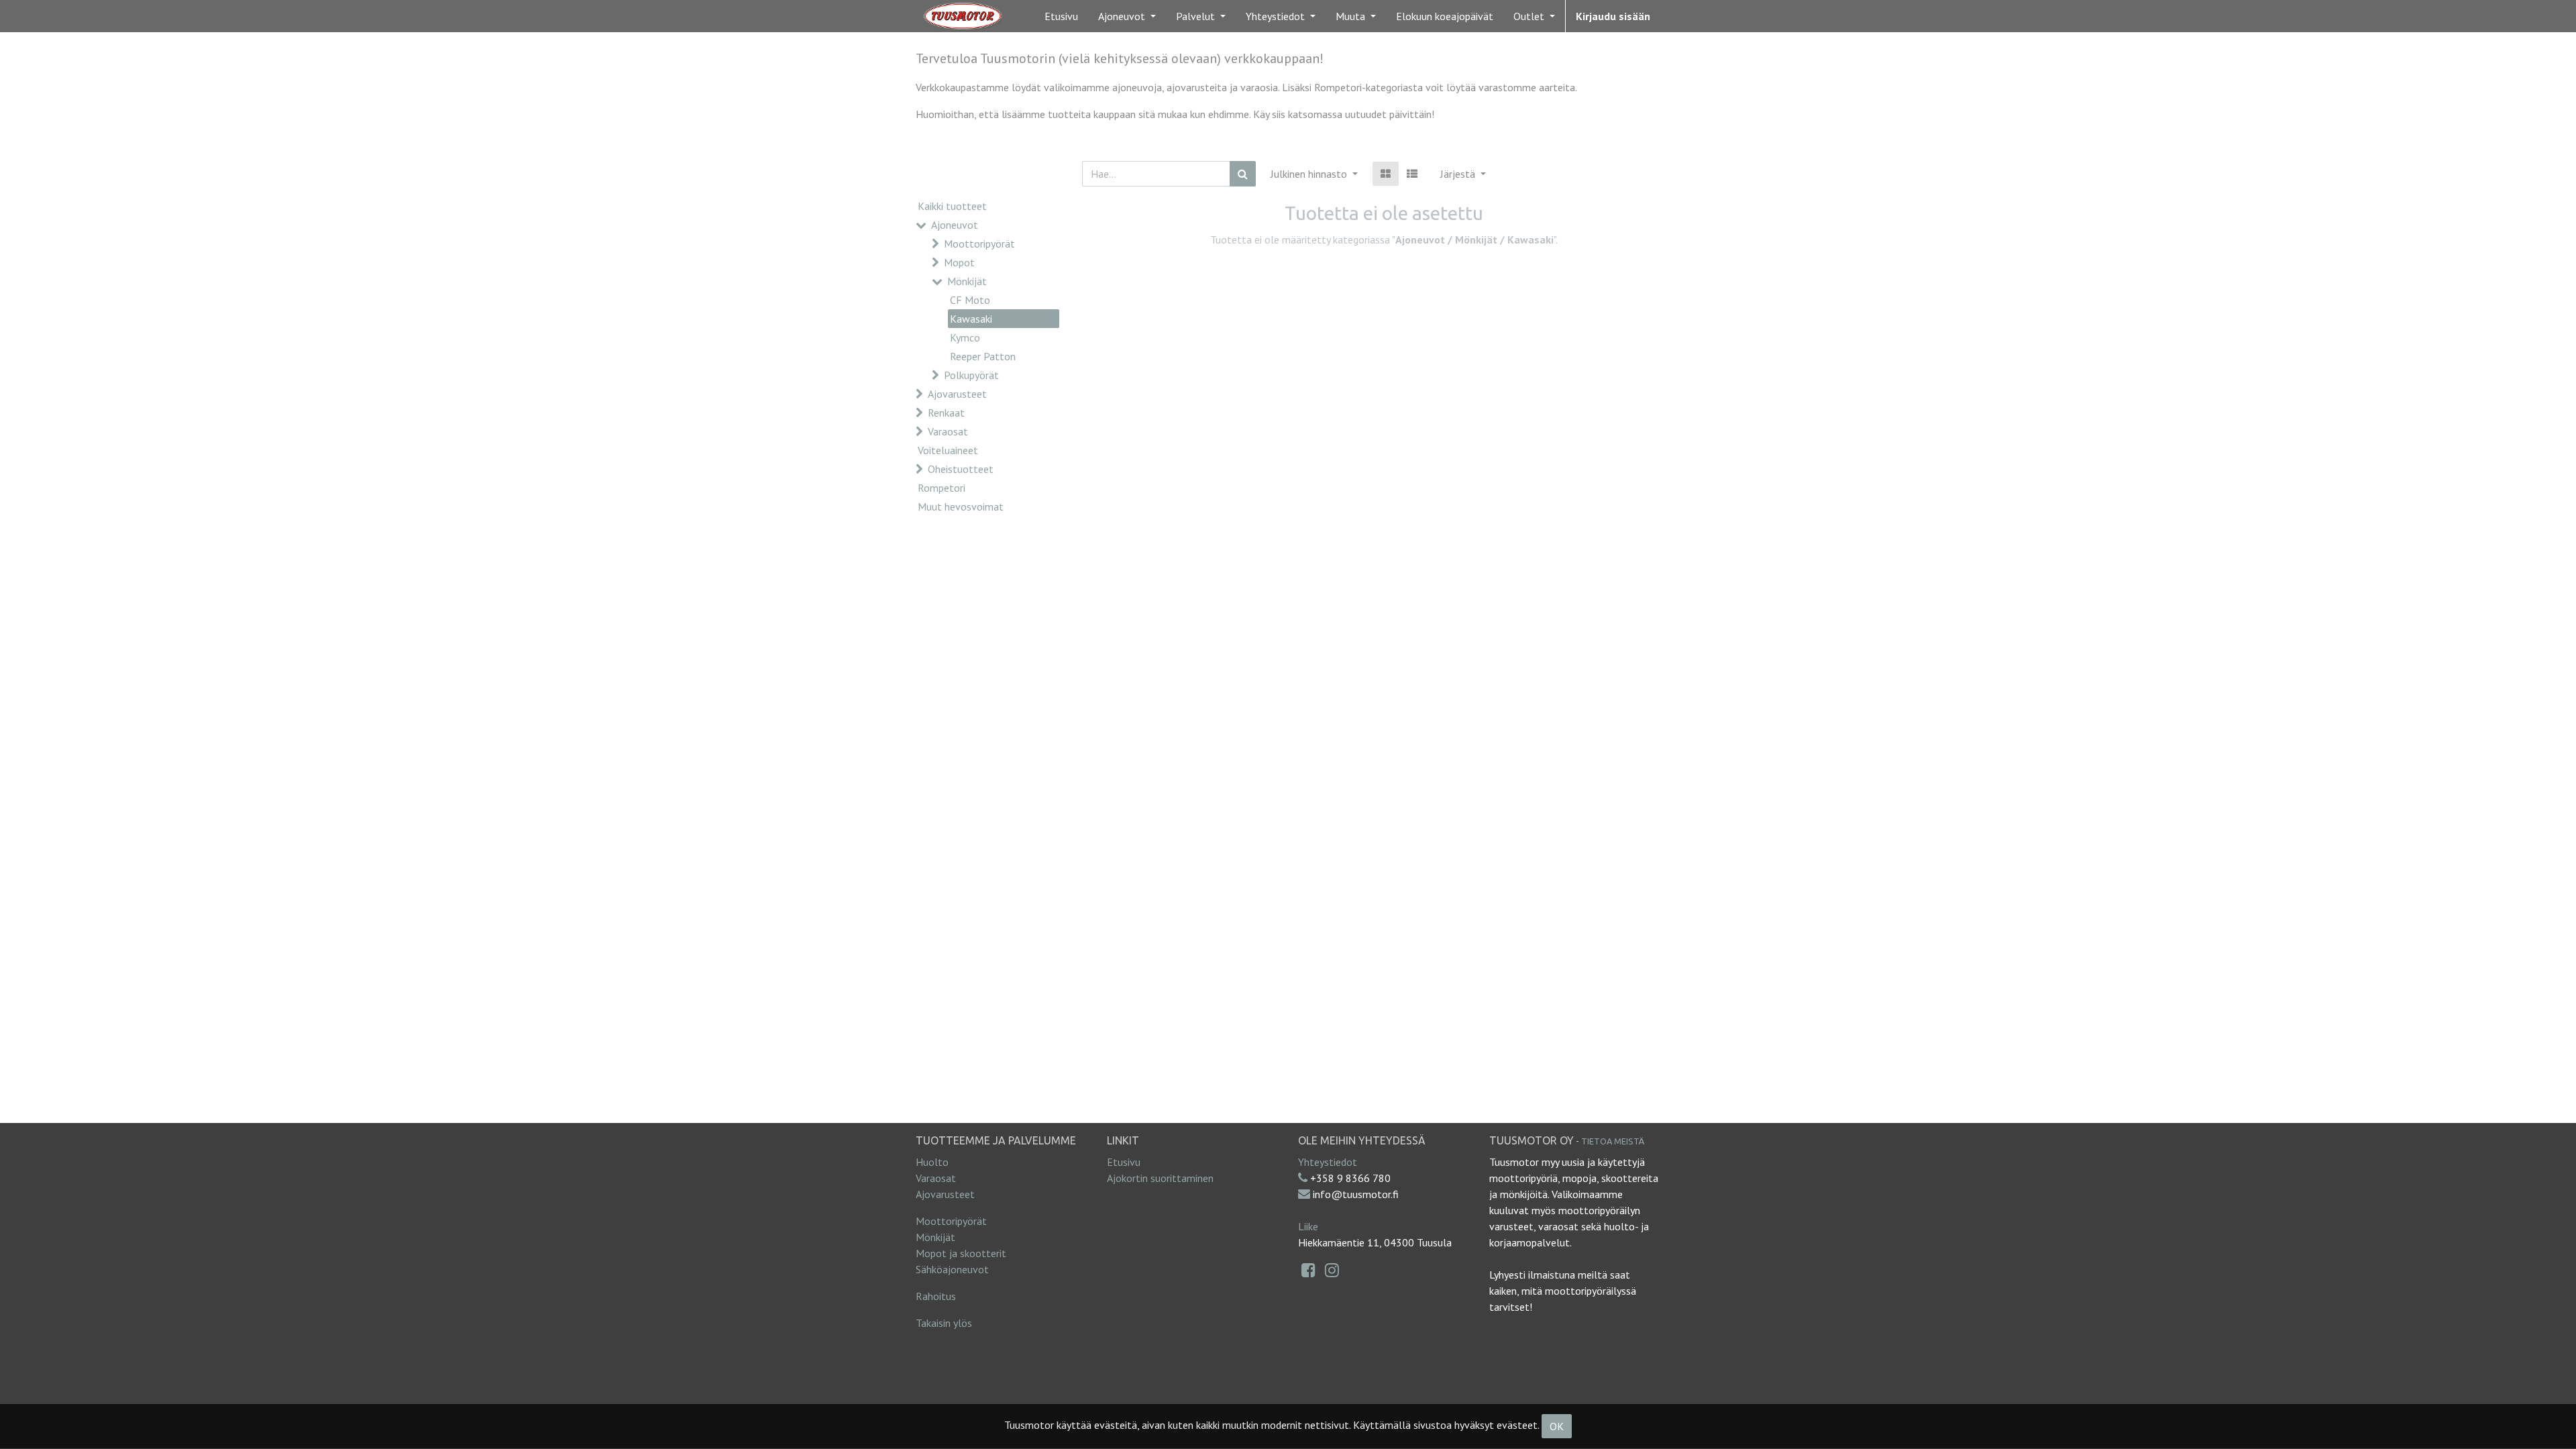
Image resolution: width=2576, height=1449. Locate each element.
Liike (1308, 1226)
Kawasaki (971, 319)
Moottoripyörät (979, 244)
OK (1557, 1426)
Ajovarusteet (957, 394)
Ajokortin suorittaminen (1160, 1178)
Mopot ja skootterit (961, 1253)
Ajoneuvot (955, 225)
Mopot (959, 262)
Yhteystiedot (1328, 1162)
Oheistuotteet (961, 469)
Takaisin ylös (944, 1323)
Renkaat (946, 413)
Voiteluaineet (948, 450)
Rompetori (942, 488)
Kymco (965, 337)
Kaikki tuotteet (952, 206)
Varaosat (948, 431)
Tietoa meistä (1613, 1141)
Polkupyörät (971, 375)
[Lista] (1412, 174)
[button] (1463, 174)
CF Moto (970, 300)
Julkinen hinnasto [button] (1310, 174)
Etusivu (1124, 1162)
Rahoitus (936, 1296)
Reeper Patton (983, 356)
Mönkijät (967, 281)
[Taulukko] (1386, 174)
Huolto (932, 1162)
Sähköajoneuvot (952, 1269)
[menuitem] (1061, 16)
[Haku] (1243, 174)
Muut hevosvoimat (961, 506)
